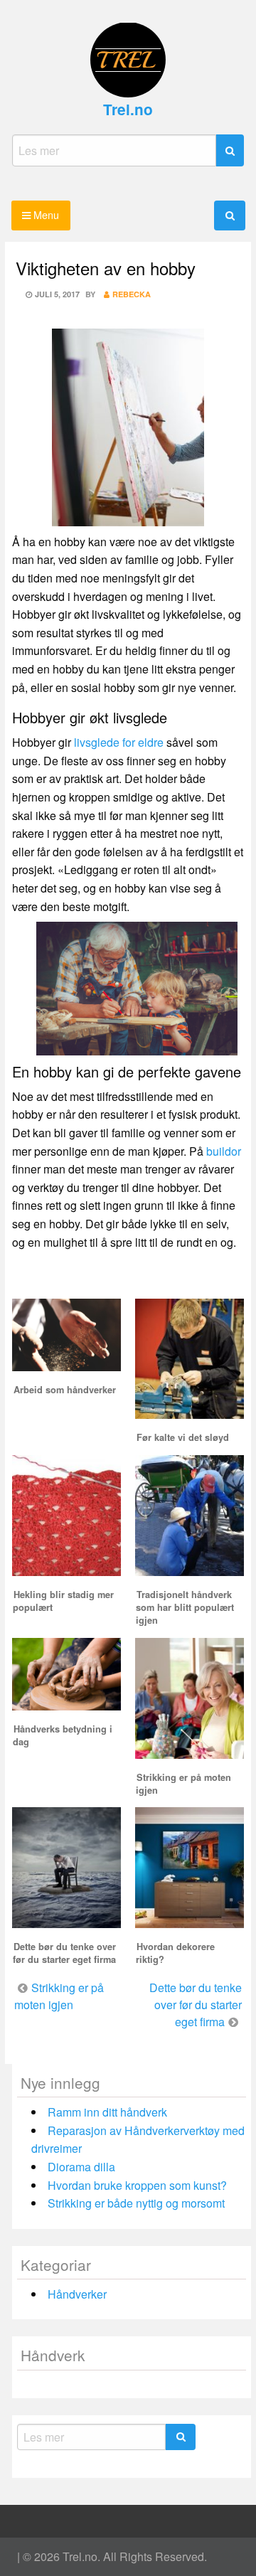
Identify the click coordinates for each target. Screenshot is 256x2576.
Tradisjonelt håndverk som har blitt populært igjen (185, 1607)
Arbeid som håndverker (65, 1390)
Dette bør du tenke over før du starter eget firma (64, 1953)
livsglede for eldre (119, 742)
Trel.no (128, 109)
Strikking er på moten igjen (183, 1784)
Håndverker (77, 2294)
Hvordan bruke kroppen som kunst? (137, 2185)
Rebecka (132, 294)
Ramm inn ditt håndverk (107, 2112)
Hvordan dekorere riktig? (175, 1953)
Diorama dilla (81, 2167)
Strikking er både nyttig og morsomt (136, 2203)
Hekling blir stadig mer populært (63, 1601)
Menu (45, 214)
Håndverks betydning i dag (63, 1735)
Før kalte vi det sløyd (183, 1437)
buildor (224, 1151)
